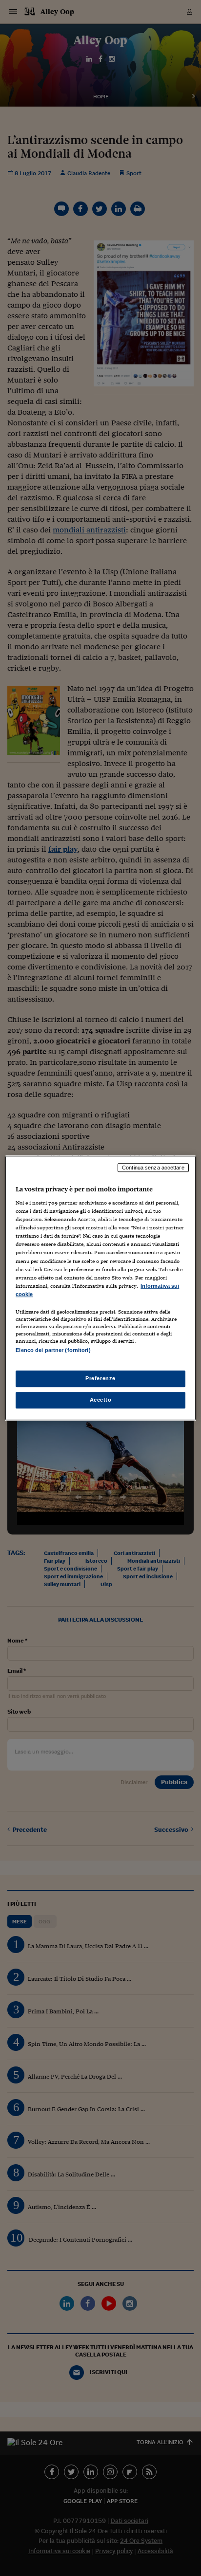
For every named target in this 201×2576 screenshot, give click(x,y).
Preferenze (100, 1378)
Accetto (101, 1400)
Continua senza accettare (153, 1168)
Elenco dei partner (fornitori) (53, 1350)
